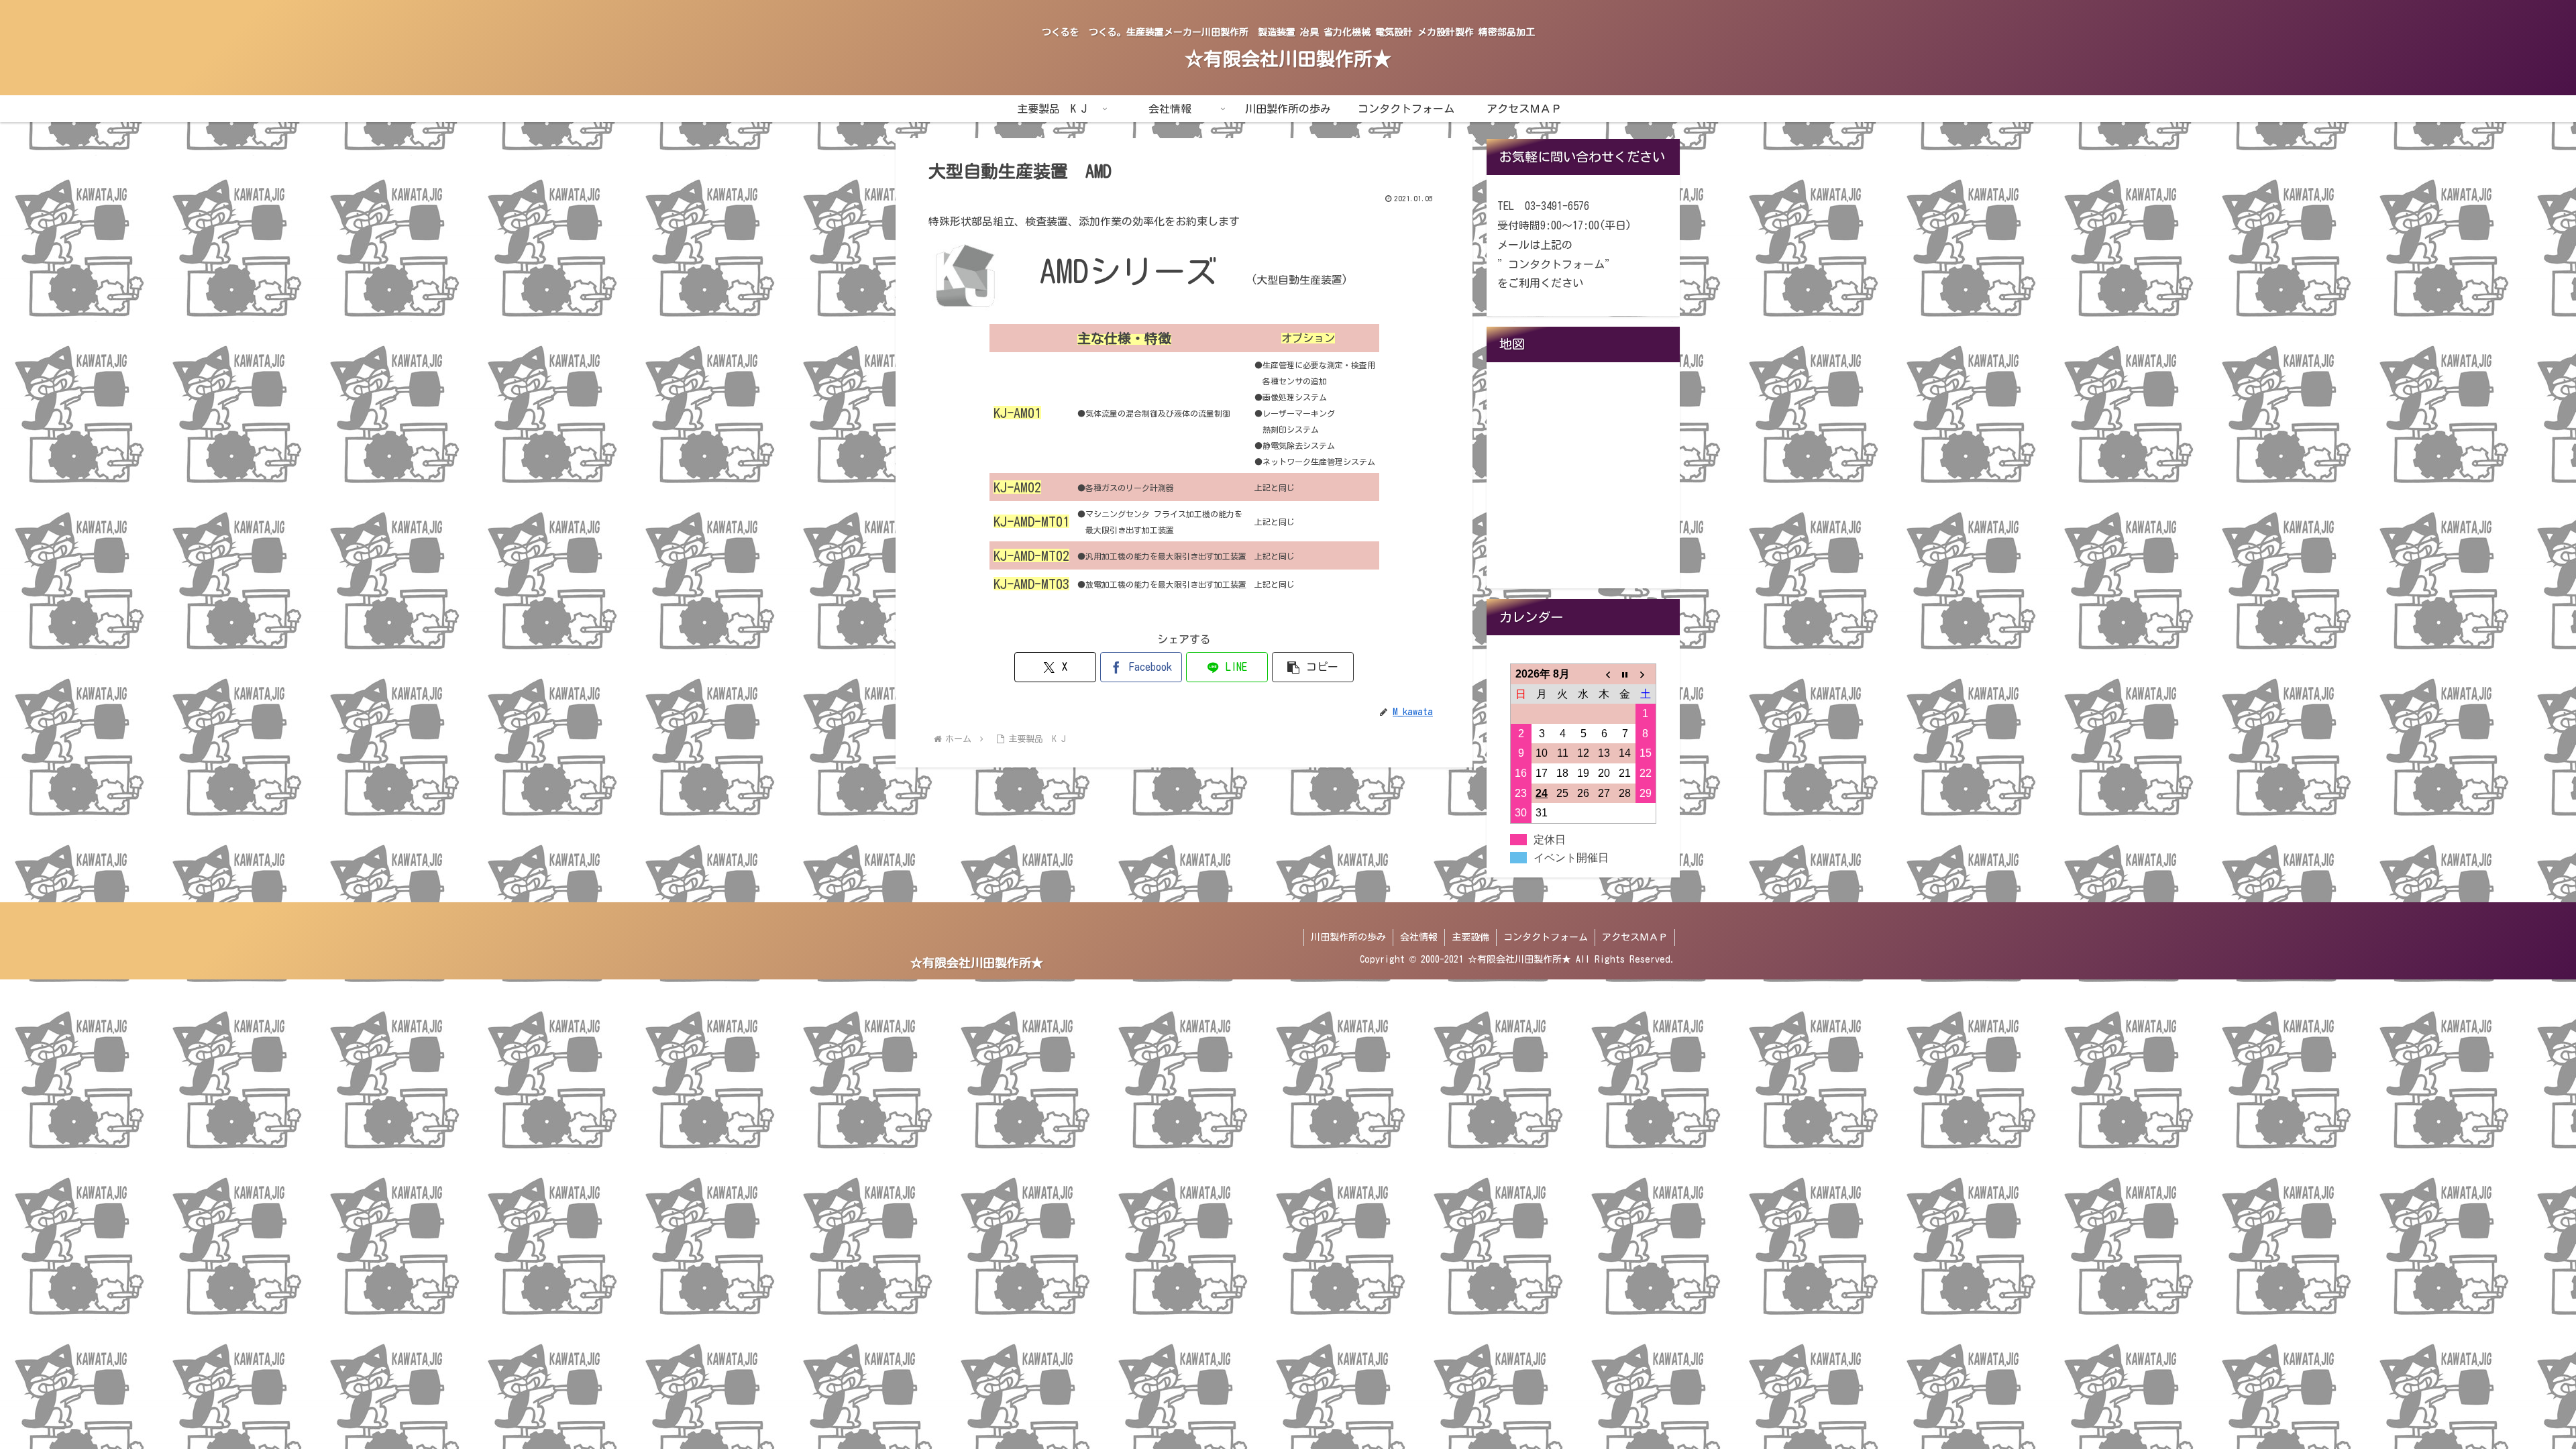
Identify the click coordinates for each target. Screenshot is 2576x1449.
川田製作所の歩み (1348, 937)
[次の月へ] (1646, 674)
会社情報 (1419, 937)
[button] (1313, 667)
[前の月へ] (1604, 674)
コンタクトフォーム (1546, 937)
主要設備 (1470, 937)
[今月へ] (1625, 674)
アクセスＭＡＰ (1635, 937)
